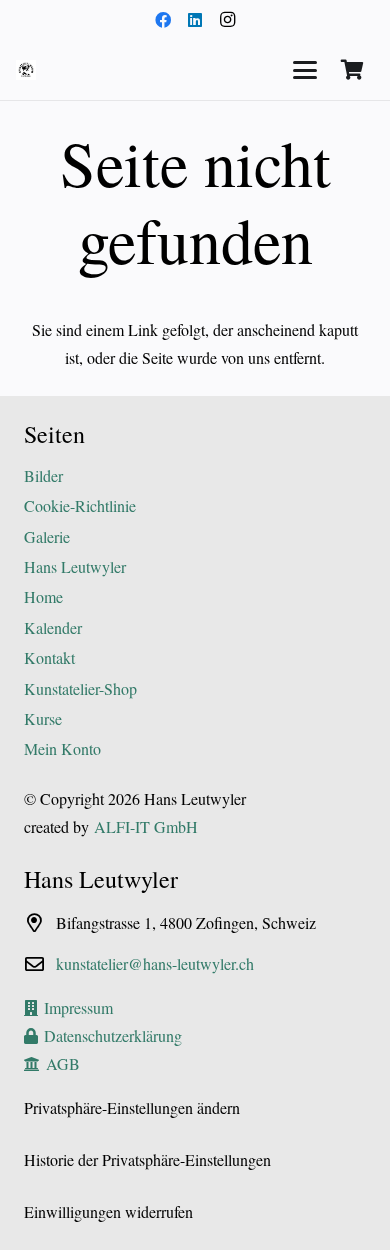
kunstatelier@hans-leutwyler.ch (155, 963)
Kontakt (49, 657)
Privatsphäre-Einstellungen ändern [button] (132, 1107)
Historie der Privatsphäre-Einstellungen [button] (147, 1159)
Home (43, 596)
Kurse (43, 718)
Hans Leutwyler (75, 566)
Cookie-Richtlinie (80, 505)
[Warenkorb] (352, 70)
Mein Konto (62, 748)
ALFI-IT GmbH (146, 826)
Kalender (53, 627)
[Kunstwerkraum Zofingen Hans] (26, 70)
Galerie (47, 536)
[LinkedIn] (195, 20)
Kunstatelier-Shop (80, 688)
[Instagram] (227, 20)
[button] (305, 70)
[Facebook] (163, 20)
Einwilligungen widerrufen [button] (108, 1211)
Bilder (43, 475)
